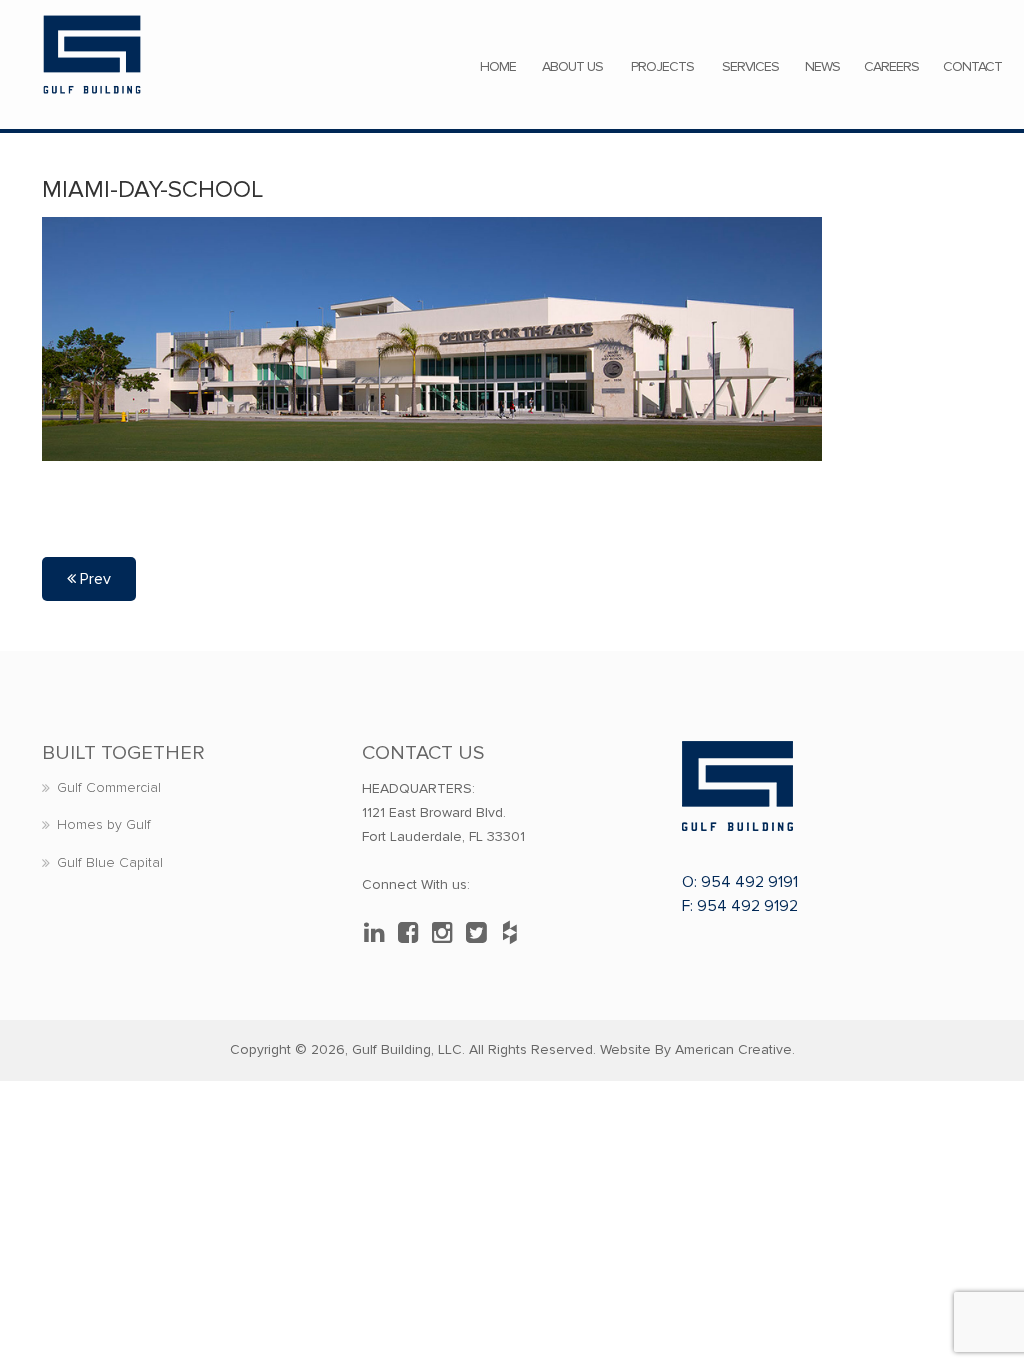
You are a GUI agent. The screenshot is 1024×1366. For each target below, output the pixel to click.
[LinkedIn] (379, 933)
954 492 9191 (749, 882)
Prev (93, 579)
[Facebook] (413, 933)
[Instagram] (447, 933)
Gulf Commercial (109, 787)
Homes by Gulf (104, 824)
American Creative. (735, 1049)
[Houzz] (515, 933)
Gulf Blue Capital (110, 862)
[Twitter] (481, 933)
